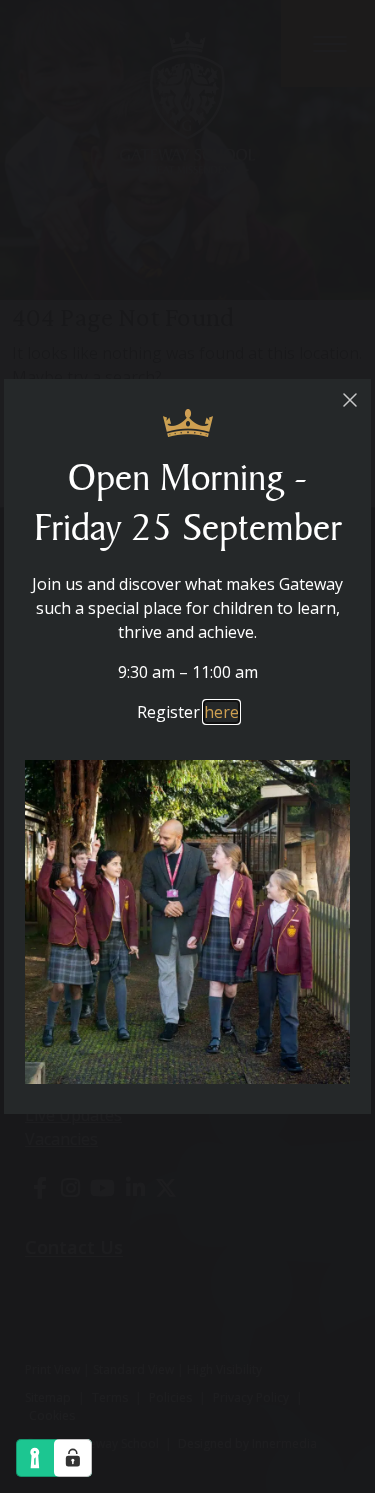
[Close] (349, 400)
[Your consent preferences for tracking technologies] (73, 1458)
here (221, 712)
